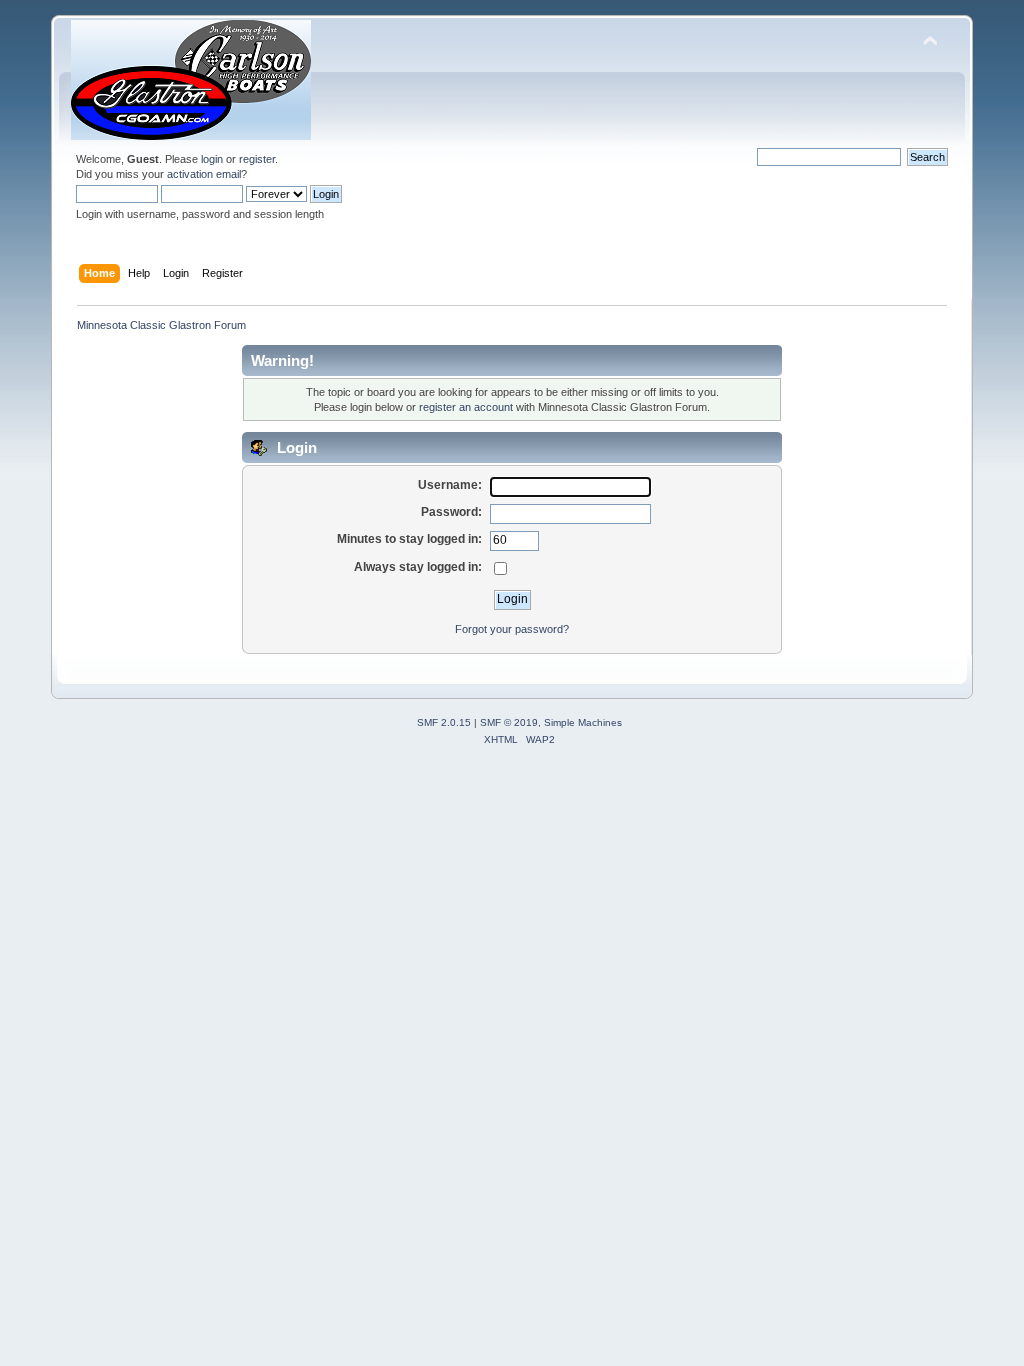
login (212, 159)
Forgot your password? (512, 629)
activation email (204, 174)
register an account (466, 407)
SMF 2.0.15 (444, 722)
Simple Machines (583, 722)
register (257, 159)
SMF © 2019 (509, 722)
